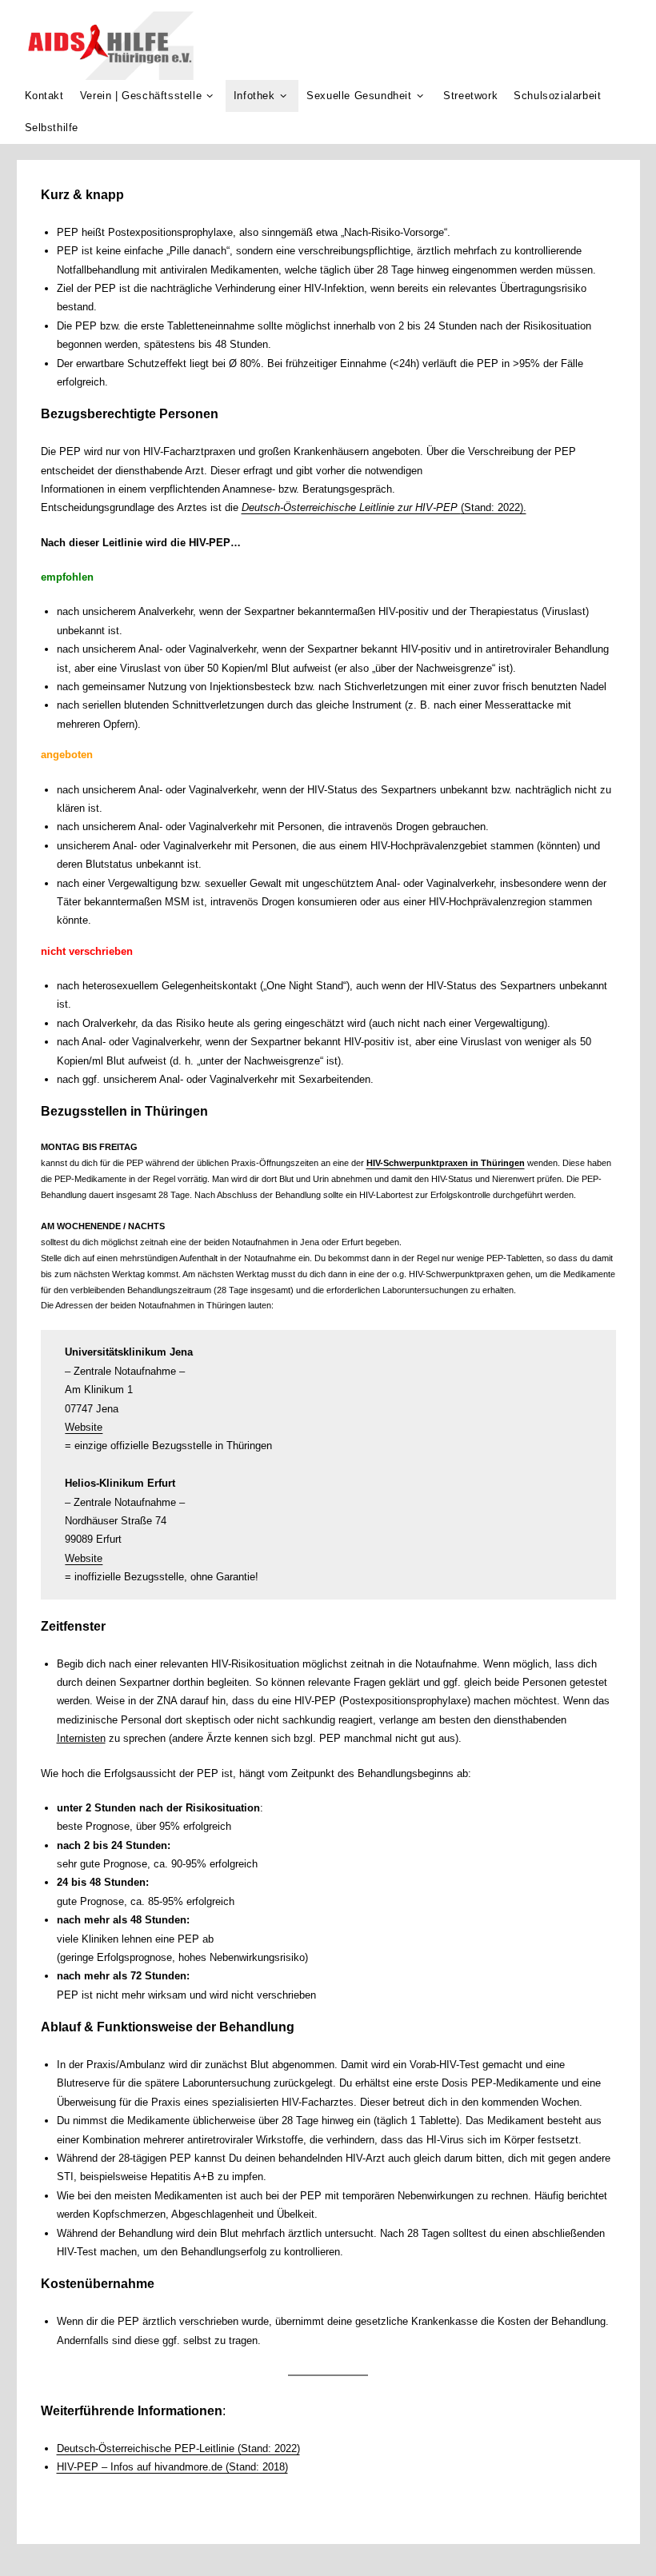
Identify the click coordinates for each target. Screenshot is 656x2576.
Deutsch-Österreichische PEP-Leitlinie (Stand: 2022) (178, 2448)
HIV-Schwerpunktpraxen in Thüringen (446, 1163)
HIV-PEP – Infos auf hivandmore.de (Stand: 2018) (172, 2467)
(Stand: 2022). (494, 507)
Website (84, 1427)
